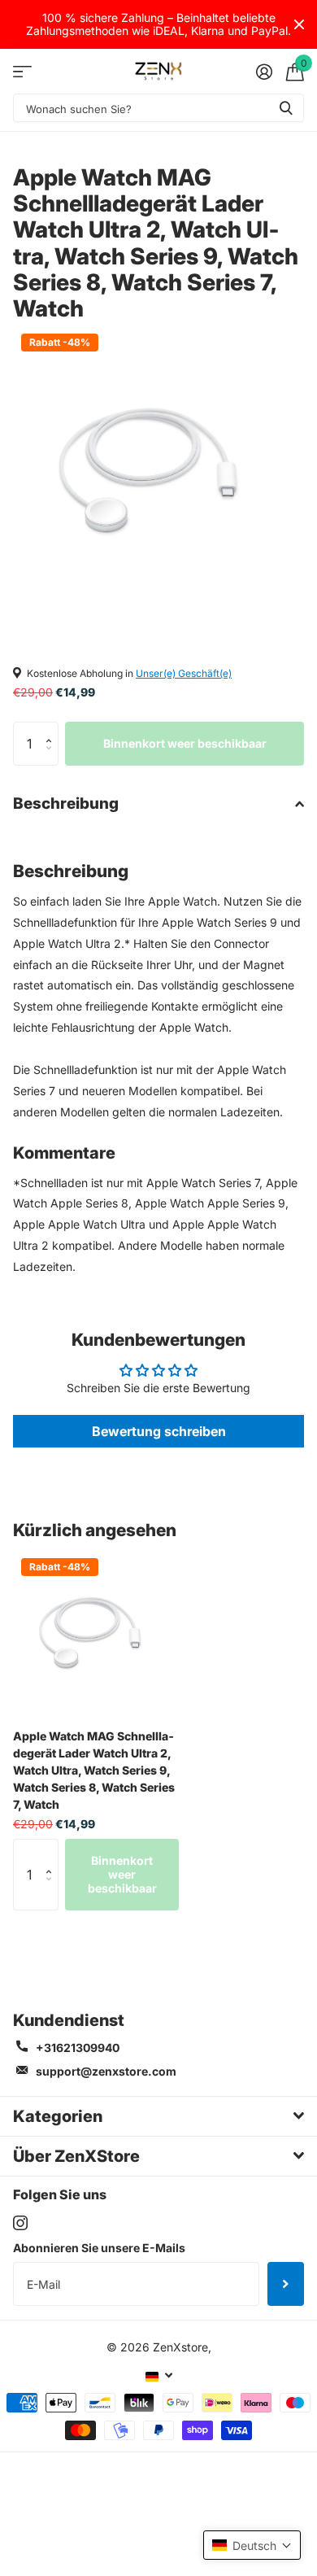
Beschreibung (66, 803)
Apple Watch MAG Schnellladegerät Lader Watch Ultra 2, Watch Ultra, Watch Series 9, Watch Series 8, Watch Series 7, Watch (94, 1770)
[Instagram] (20, 2223)
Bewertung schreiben (159, 1431)
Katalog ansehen (22, 71)
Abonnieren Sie (286, 2284)
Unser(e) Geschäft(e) (184, 673)
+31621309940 (78, 2048)
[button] (52, 729)
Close (299, 24)
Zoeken (286, 108)
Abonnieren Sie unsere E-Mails (99, 2248)
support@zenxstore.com (106, 2071)
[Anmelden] (264, 72)
